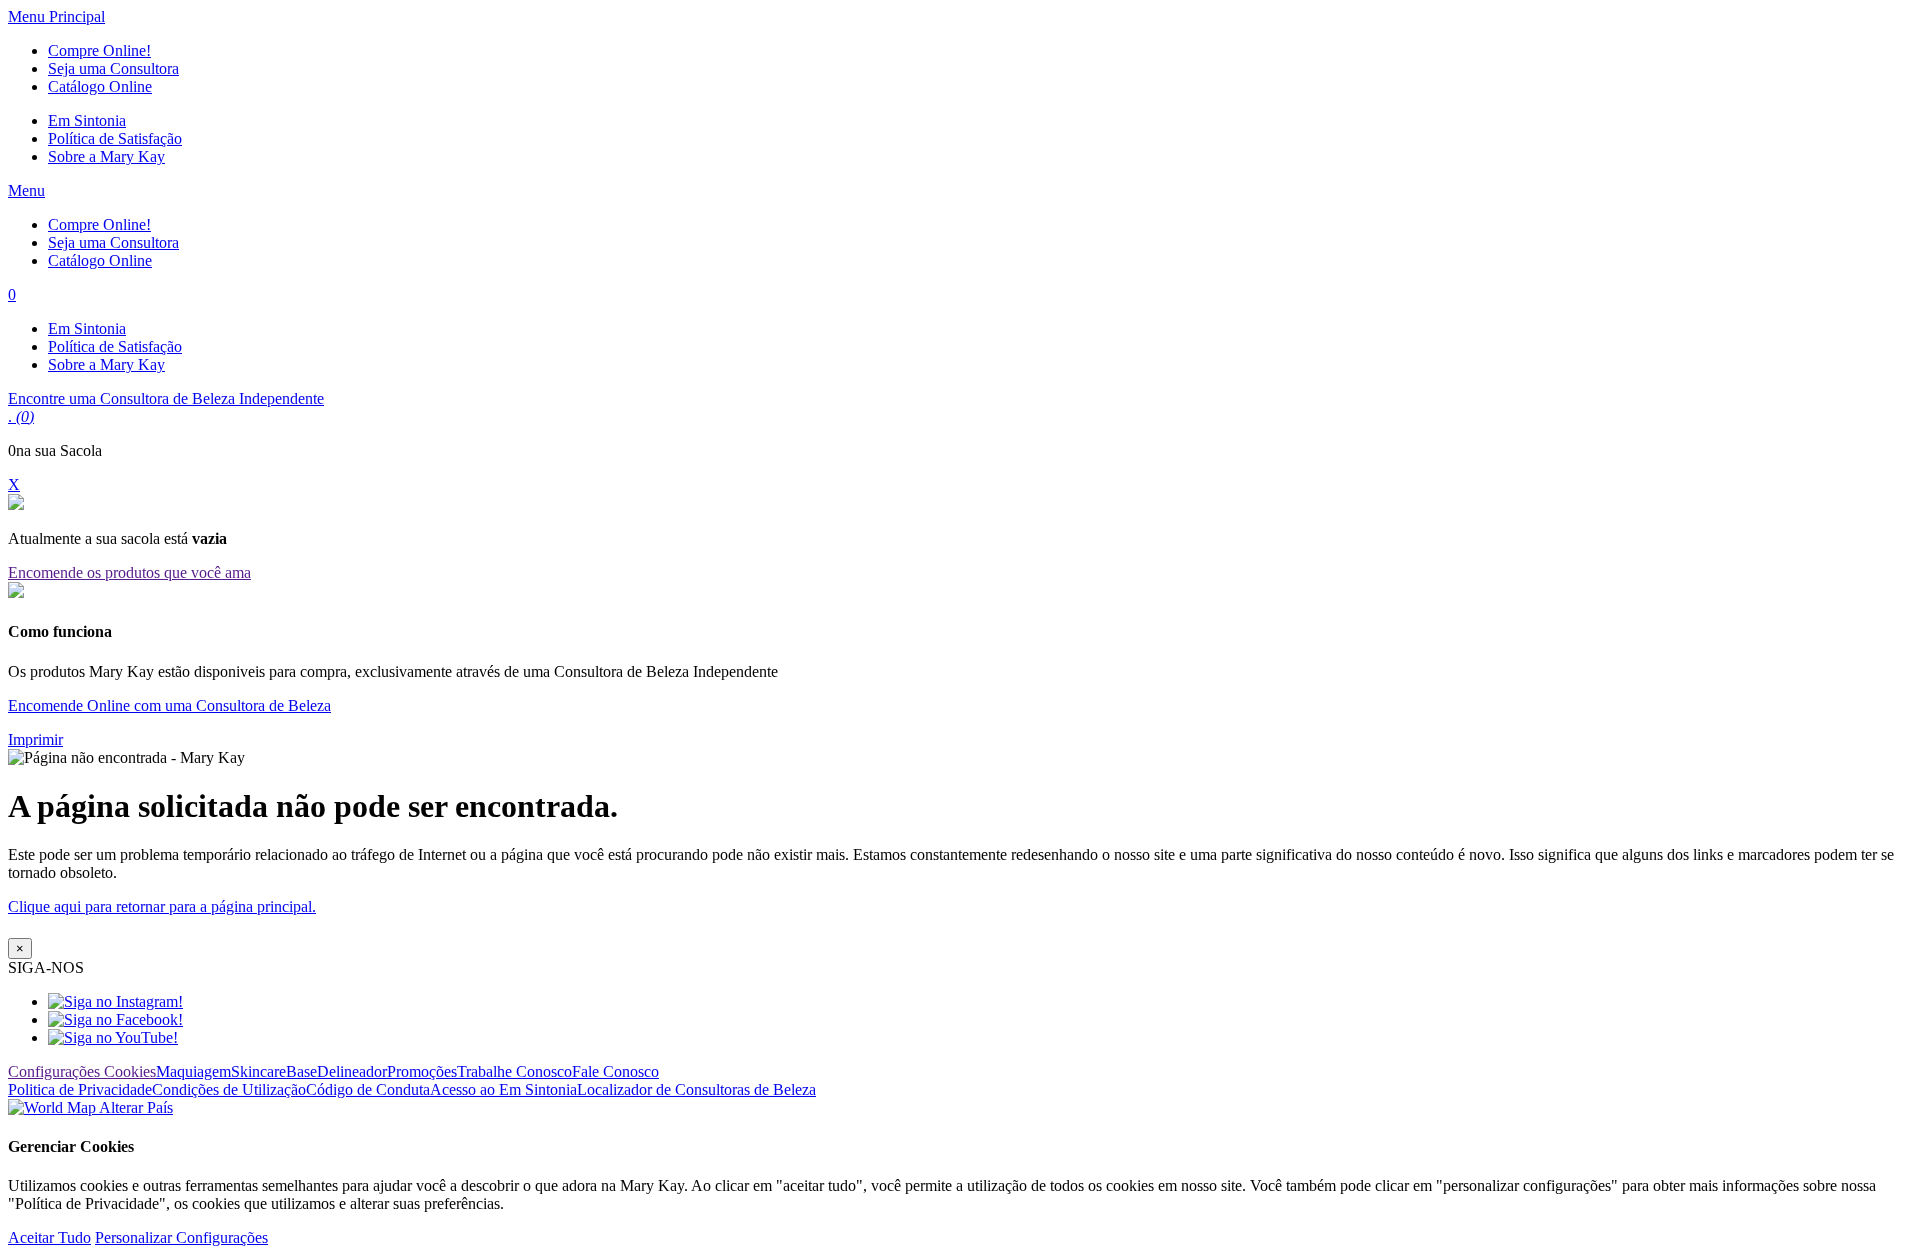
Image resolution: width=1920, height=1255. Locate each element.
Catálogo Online (100, 86)
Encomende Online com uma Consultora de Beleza (169, 705)
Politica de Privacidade (80, 1089)
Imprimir (35, 739)
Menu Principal (56, 16)
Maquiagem (193, 1071)
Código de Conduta (368, 1089)
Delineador (352, 1071)
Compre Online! (99, 50)
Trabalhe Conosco (514, 1071)
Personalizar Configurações (181, 1237)
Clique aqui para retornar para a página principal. (162, 906)
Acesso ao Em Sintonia (503, 1089)
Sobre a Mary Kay (106, 156)
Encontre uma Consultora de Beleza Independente (166, 398)
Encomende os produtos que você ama (129, 572)
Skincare (258, 1071)
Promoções (422, 1071)
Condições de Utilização (229, 1089)
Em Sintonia (87, 120)
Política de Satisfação (115, 138)
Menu (26, 190)
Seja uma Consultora (113, 68)
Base (301, 1071)
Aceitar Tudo (49, 1237)
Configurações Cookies (82, 1071)
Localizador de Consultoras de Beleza (696, 1089)
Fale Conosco (615, 1071)
